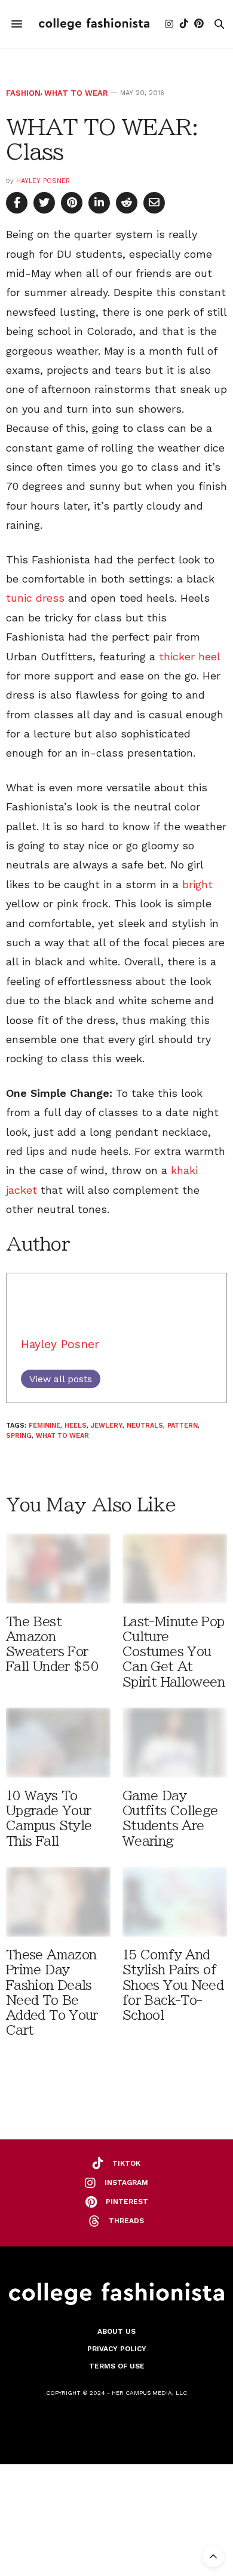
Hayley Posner (43, 181)
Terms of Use (117, 2366)
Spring (19, 1436)
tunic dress (35, 598)
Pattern (183, 1426)
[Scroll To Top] (213, 2556)
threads (126, 2221)
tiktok (126, 2163)
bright (197, 884)
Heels (76, 1426)
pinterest (127, 2202)
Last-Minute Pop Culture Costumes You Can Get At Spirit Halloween (174, 1652)
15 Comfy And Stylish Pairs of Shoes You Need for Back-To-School (173, 1985)
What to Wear (76, 93)
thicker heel (189, 656)
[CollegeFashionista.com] (94, 24)
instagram (126, 2182)
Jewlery (107, 1426)
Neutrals (145, 1426)
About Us (116, 2331)
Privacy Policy (117, 2349)
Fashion (23, 93)
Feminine (45, 1426)
